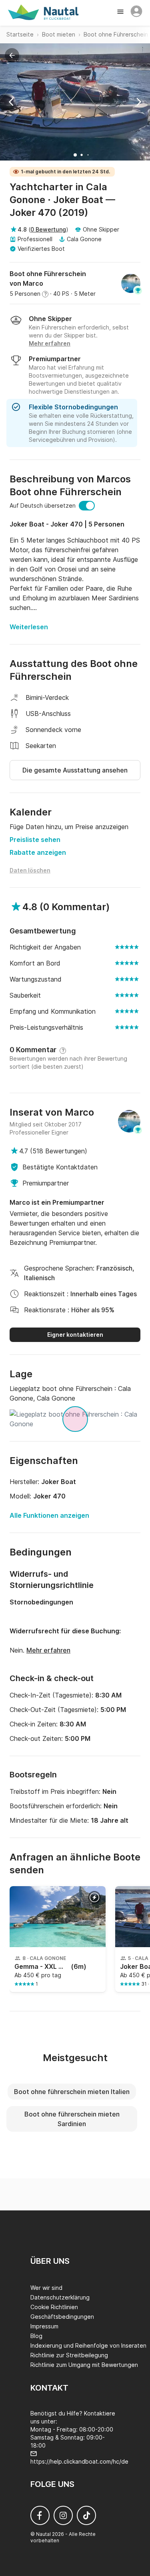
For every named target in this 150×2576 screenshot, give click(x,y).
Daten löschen (30, 870)
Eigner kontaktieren (75, 1335)
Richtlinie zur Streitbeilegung (69, 2355)
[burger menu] (121, 12)
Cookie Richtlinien (54, 2307)
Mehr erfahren (48, 1650)
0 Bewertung (48, 229)
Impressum (44, 2326)
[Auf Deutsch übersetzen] (87, 506)
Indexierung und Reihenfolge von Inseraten (88, 2345)
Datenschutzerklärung (60, 2297)
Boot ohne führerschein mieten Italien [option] (72, 2092)
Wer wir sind (46, 2288)
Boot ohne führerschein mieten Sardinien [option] (72, 2119)
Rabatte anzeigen (38, 852)
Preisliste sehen (35, 840)
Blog (36, 2336)
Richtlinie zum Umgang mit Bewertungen (84, 2365)
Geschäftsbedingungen (62, 2317)
